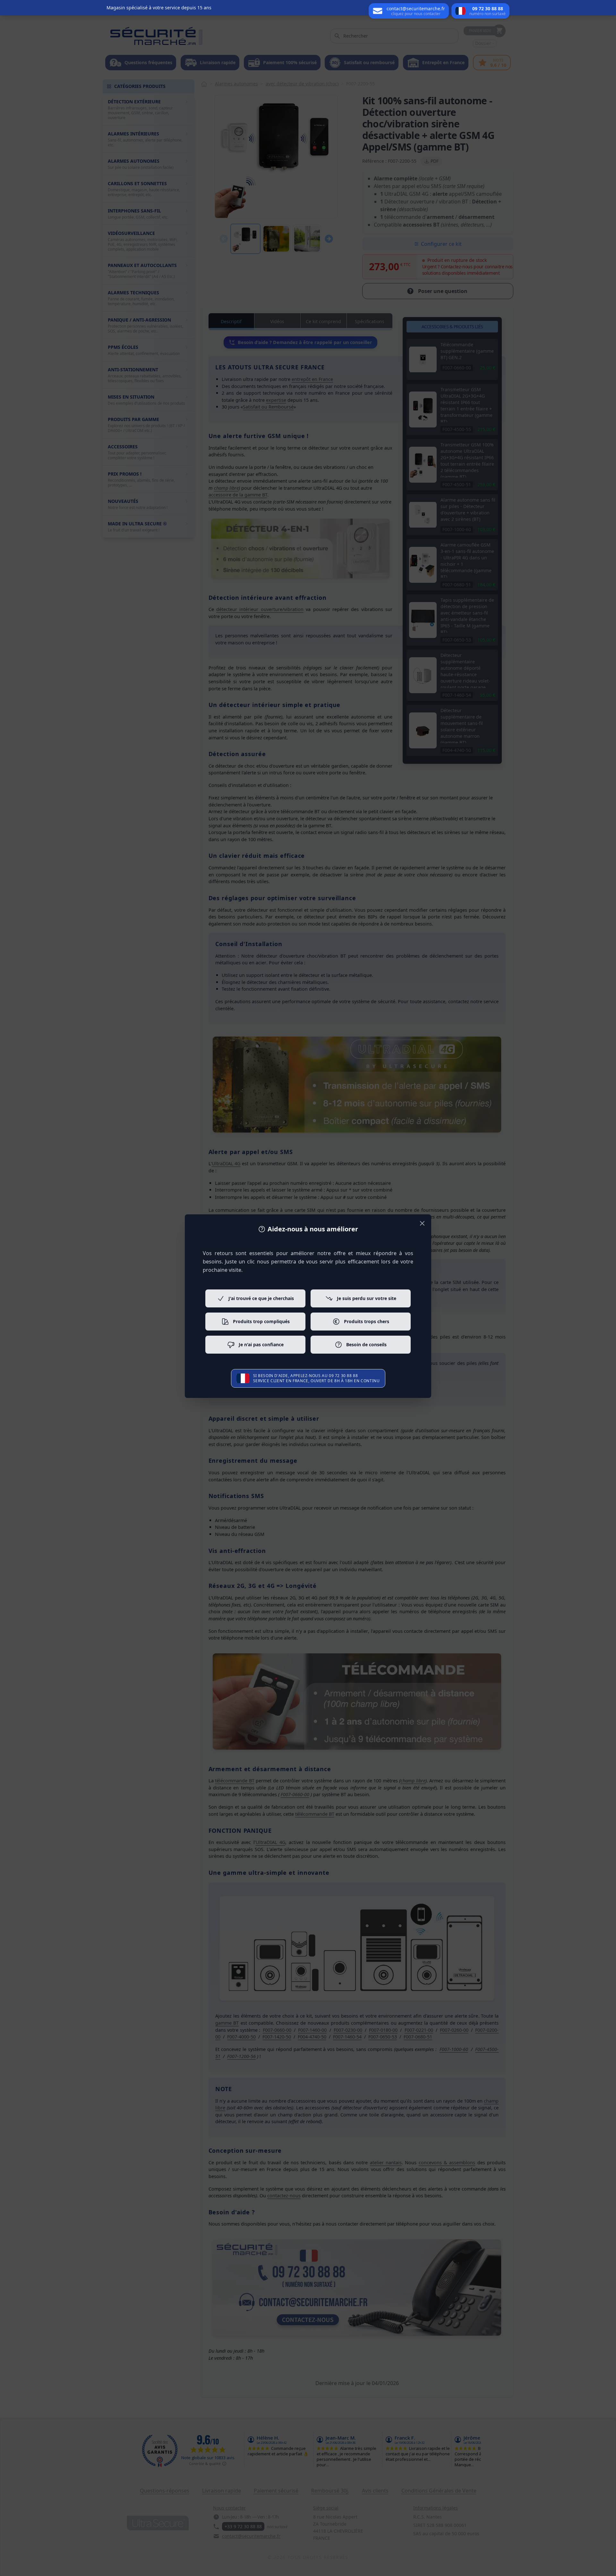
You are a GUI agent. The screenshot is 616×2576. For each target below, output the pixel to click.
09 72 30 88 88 (343, 1376)
